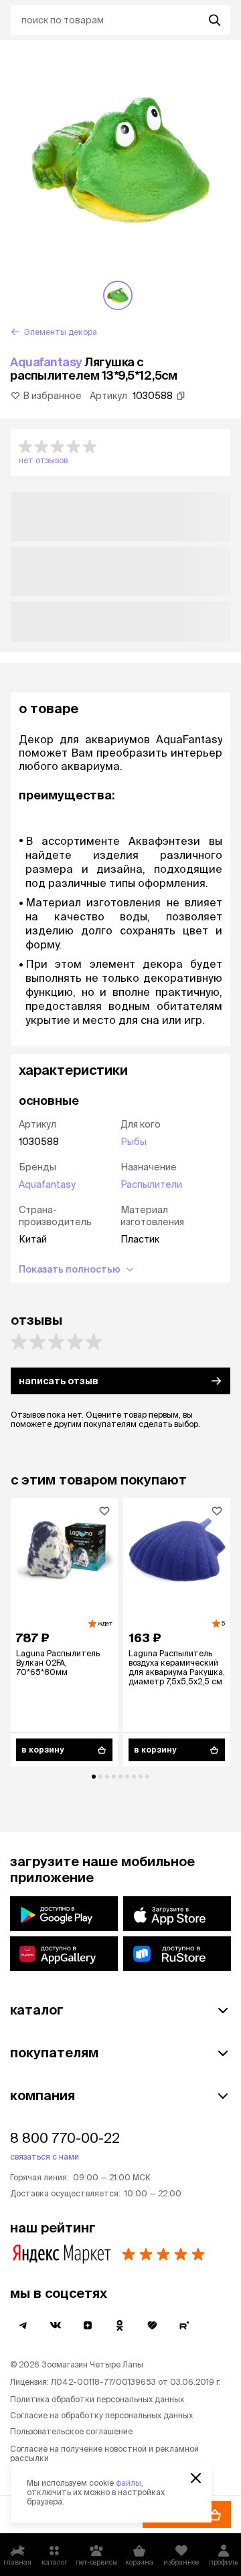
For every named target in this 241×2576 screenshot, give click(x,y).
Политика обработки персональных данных (97, 2399)
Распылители (151, 1184)
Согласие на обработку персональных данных (101, 2415)
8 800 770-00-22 (65, 2138)
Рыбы (134, 1142)
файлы (129, 2483)
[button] (120, 453)
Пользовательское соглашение (71, 2431)
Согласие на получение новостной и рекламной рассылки (104, 2453)
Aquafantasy (46, 362)
